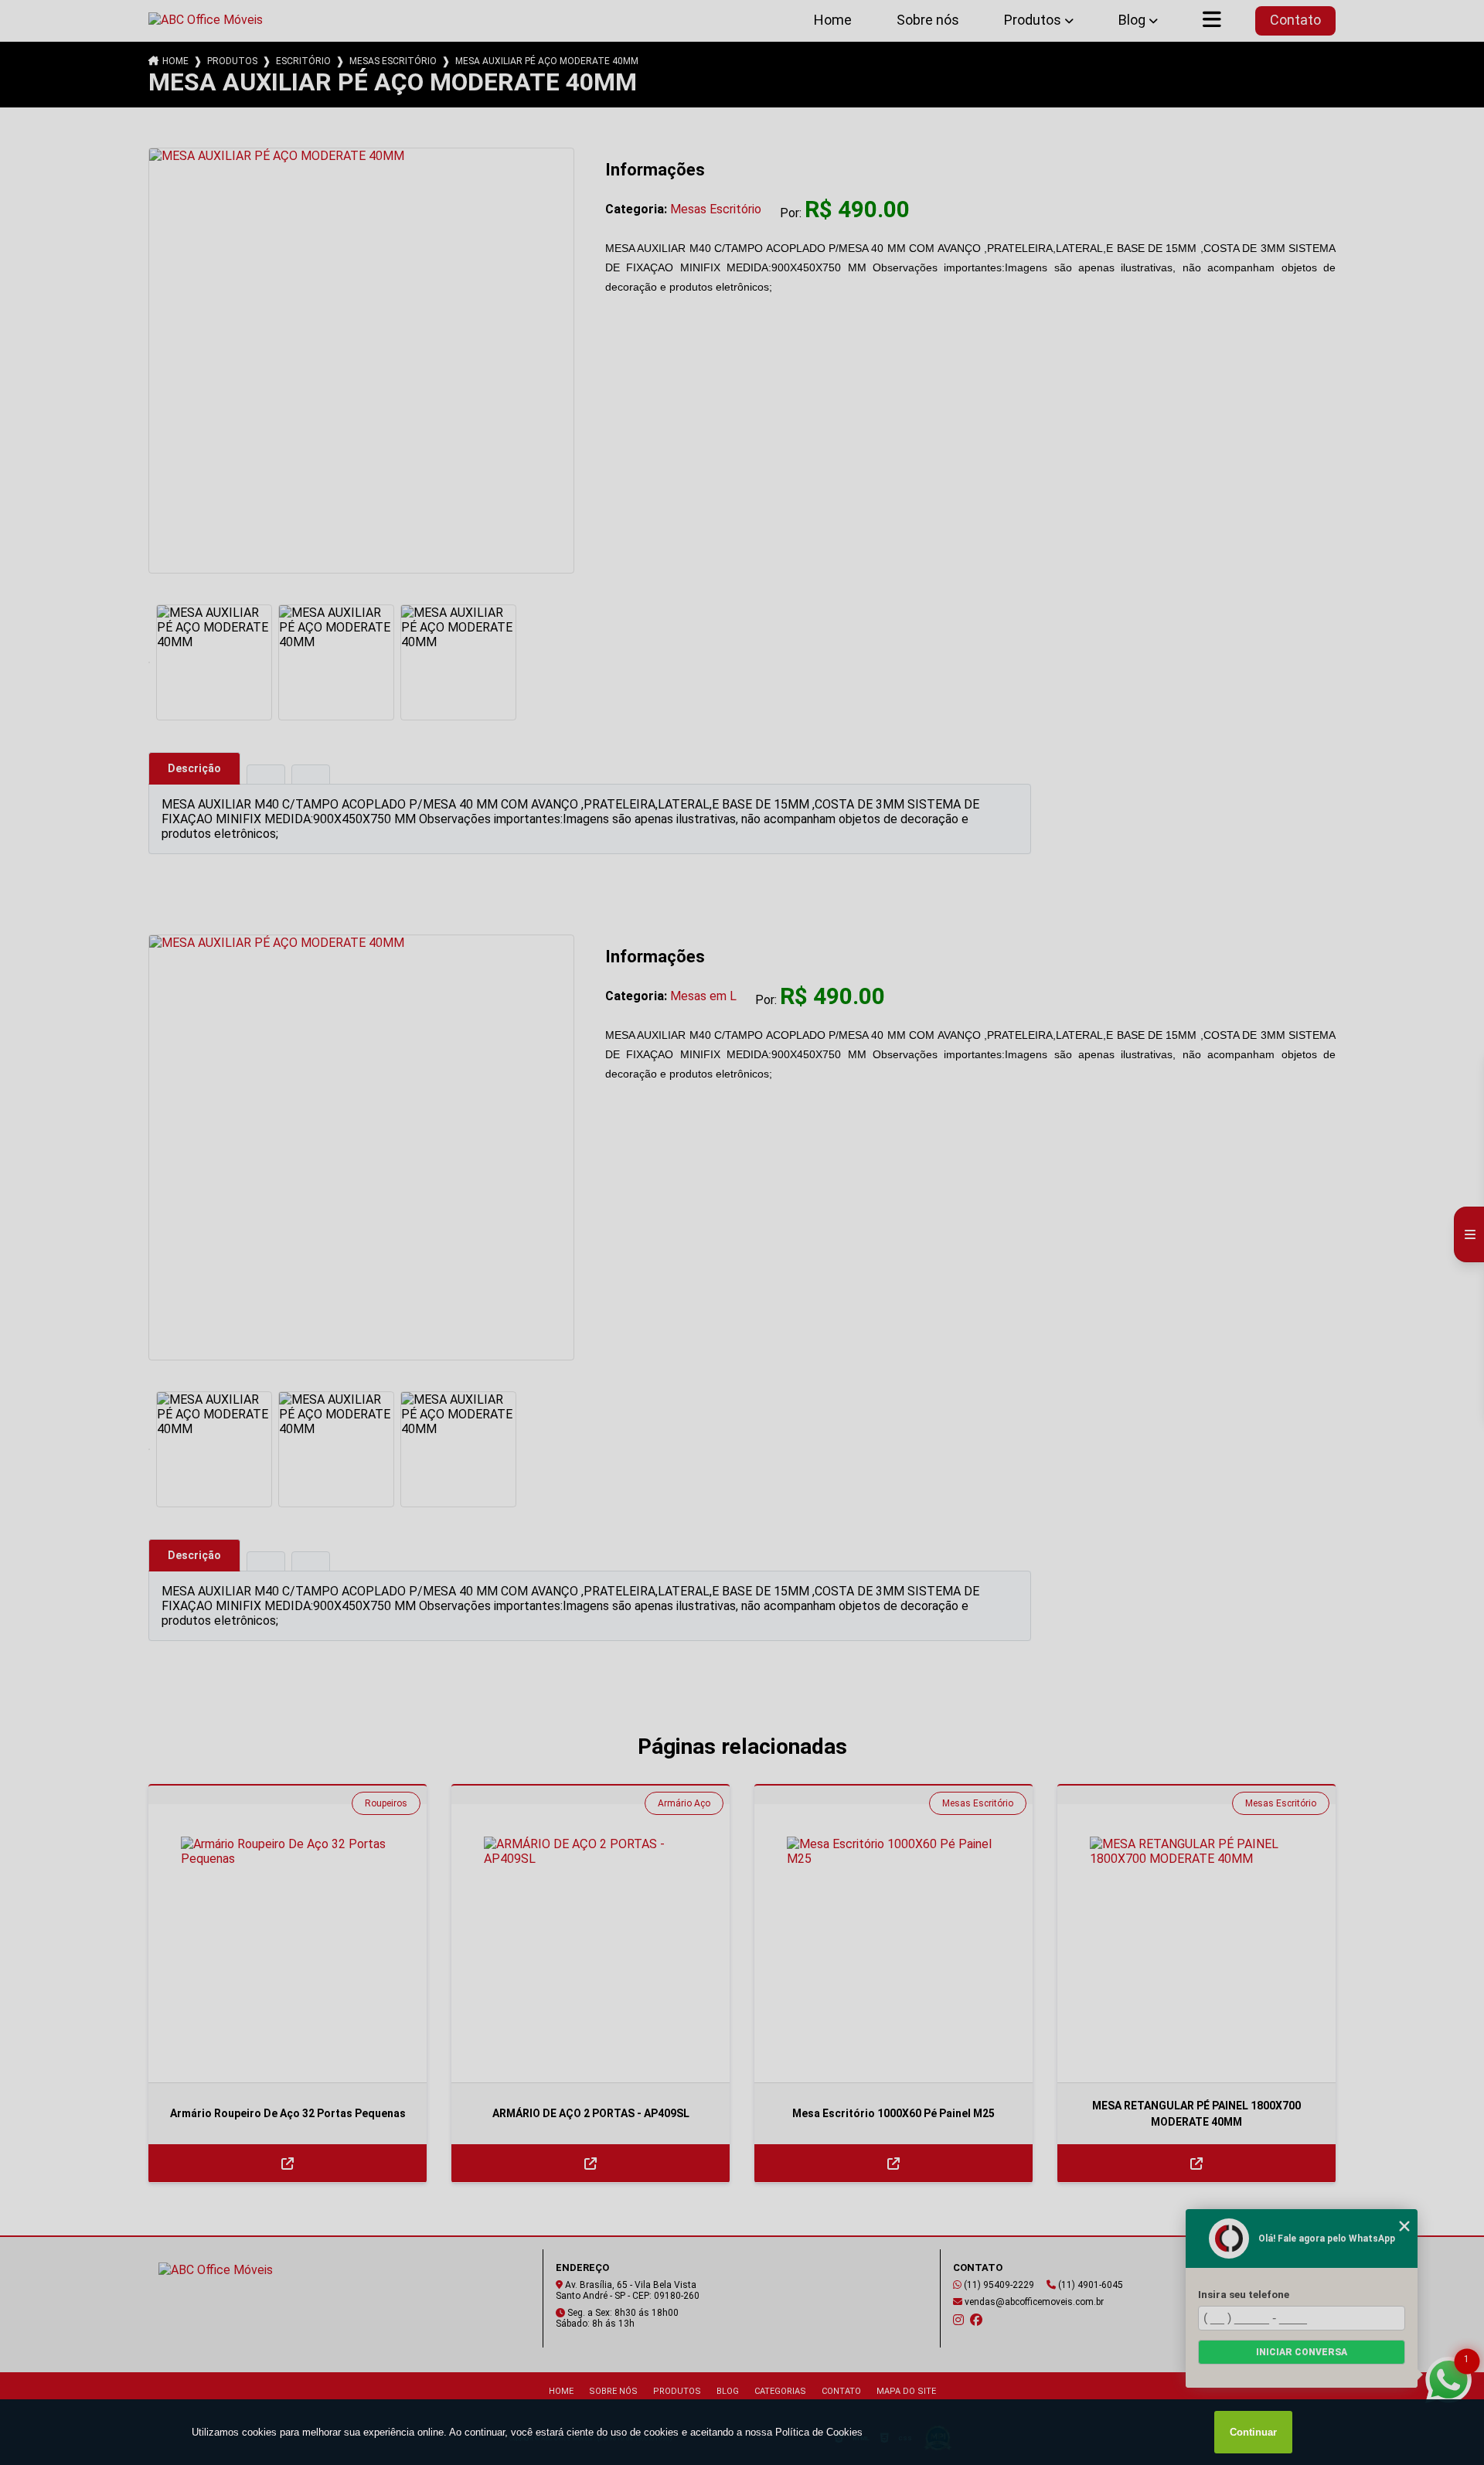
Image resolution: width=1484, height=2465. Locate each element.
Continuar (1253, 2432)
